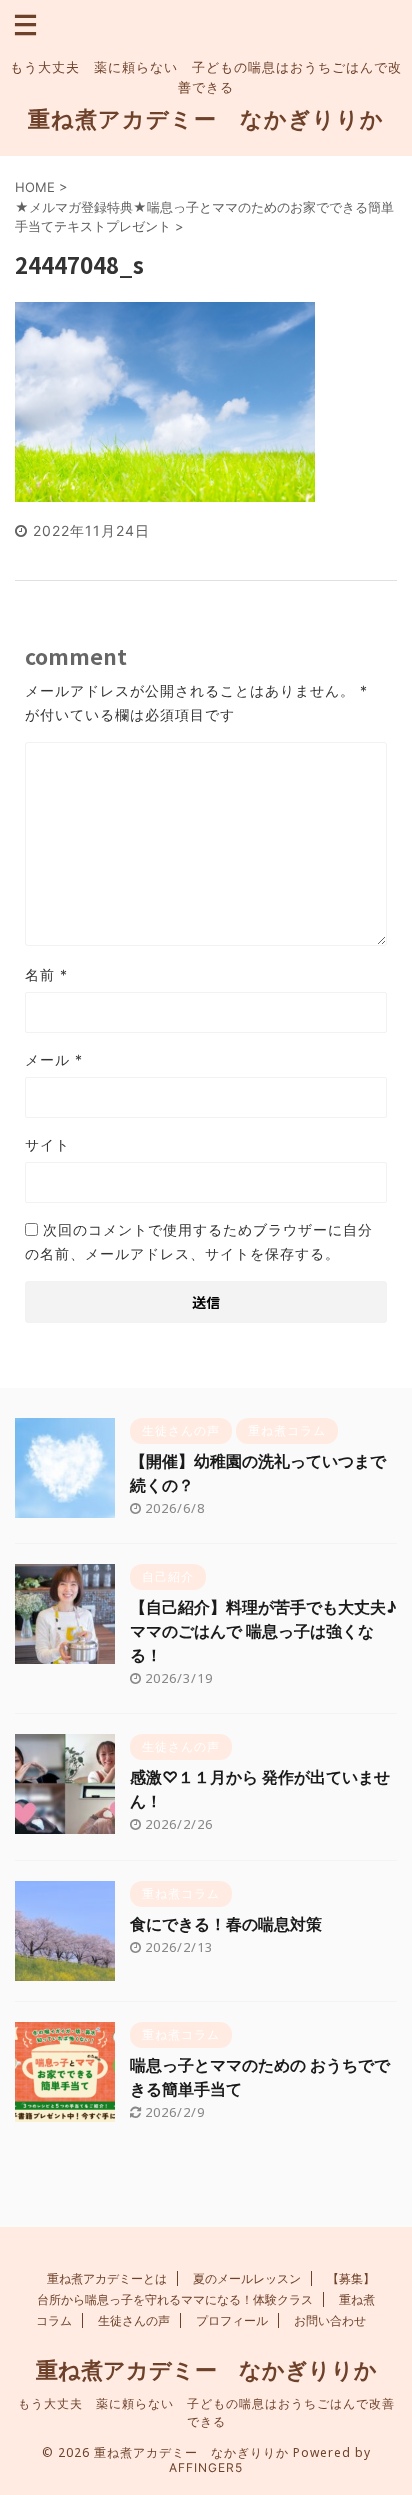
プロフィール (232, 2320)
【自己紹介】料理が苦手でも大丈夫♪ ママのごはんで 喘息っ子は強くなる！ (263, 1631)
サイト (47, 1144)
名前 (46, 974)
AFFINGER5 (206, 2467)
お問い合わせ (330, 2320)
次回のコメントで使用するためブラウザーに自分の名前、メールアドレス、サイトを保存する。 (199, 1241)
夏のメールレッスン (247, 2278)
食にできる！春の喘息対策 (226, 1924)
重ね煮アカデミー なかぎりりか (206, 119)
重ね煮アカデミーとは (107, 2278)
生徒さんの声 (134, 2320)
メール (54, 1059)
